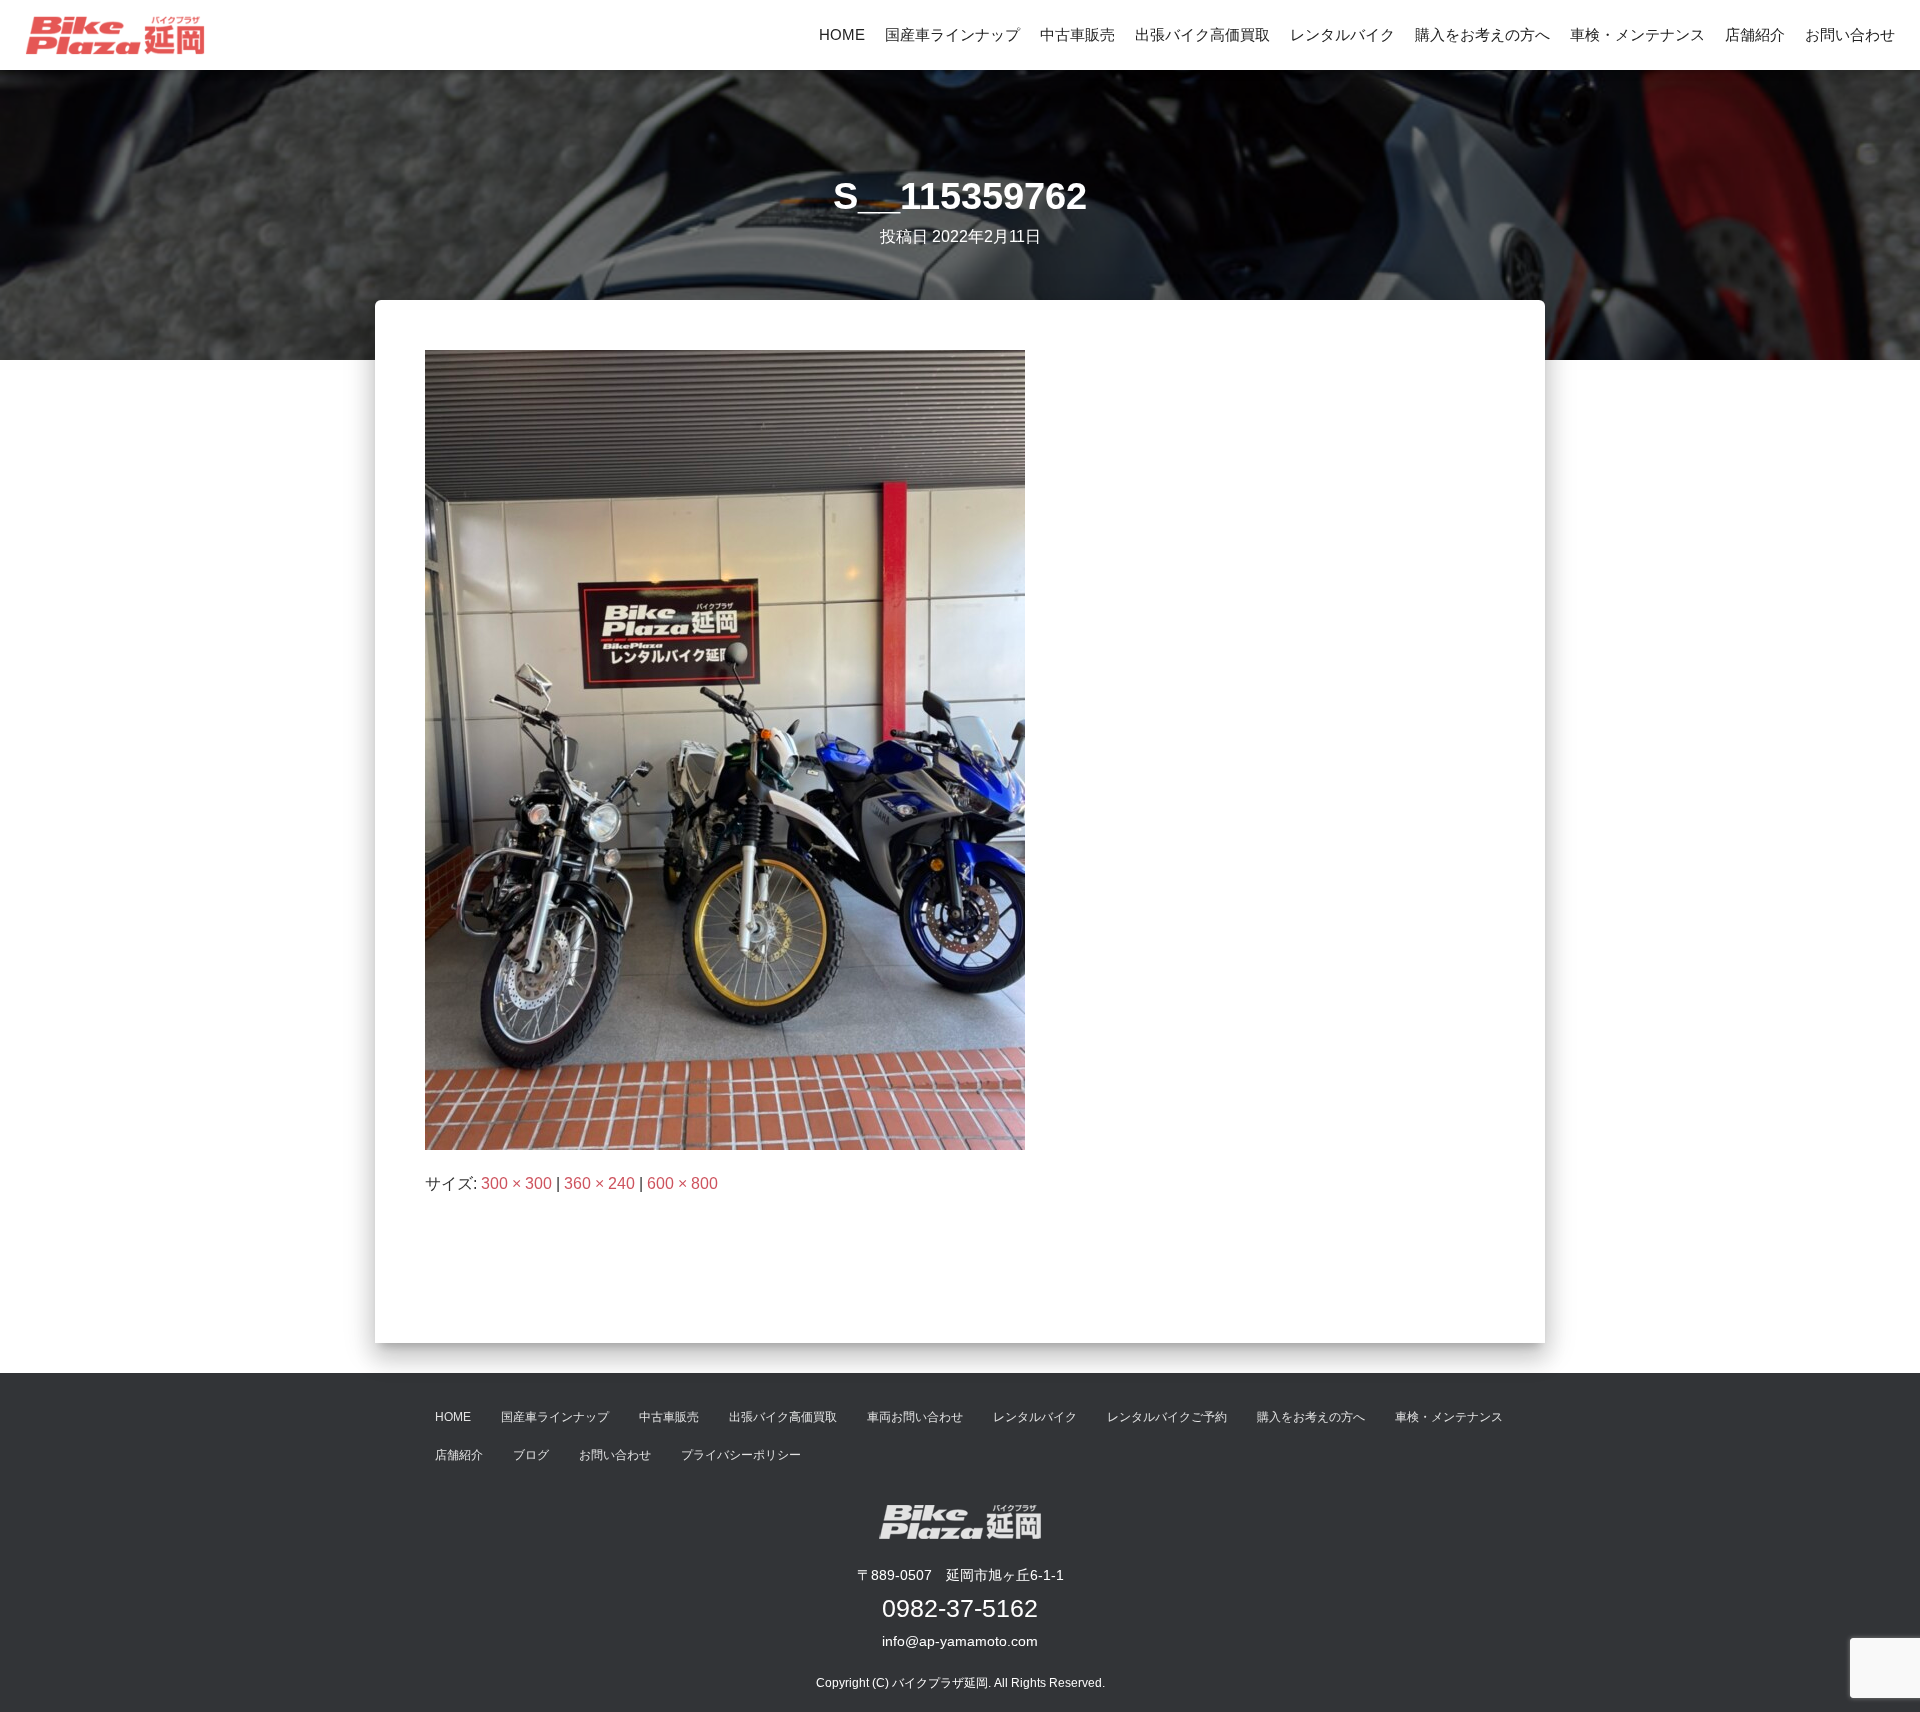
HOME (842, 34)
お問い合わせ (1850, 34)
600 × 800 (682, 1183)
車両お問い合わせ (915, 1417)
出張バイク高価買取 (1202, 34)
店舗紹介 (1755, 34)
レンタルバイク (1342, 34)
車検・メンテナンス (1637, 34)
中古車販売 (1077, 34)
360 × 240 (599, 1183)
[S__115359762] (725, 749)
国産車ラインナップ (952, 34)
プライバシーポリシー (741, 1455)
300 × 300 (516, 1183)
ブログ (531, 1455)
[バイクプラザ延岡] (115, 35)
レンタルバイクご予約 (1167, 1417)
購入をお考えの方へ (1482, 34)
